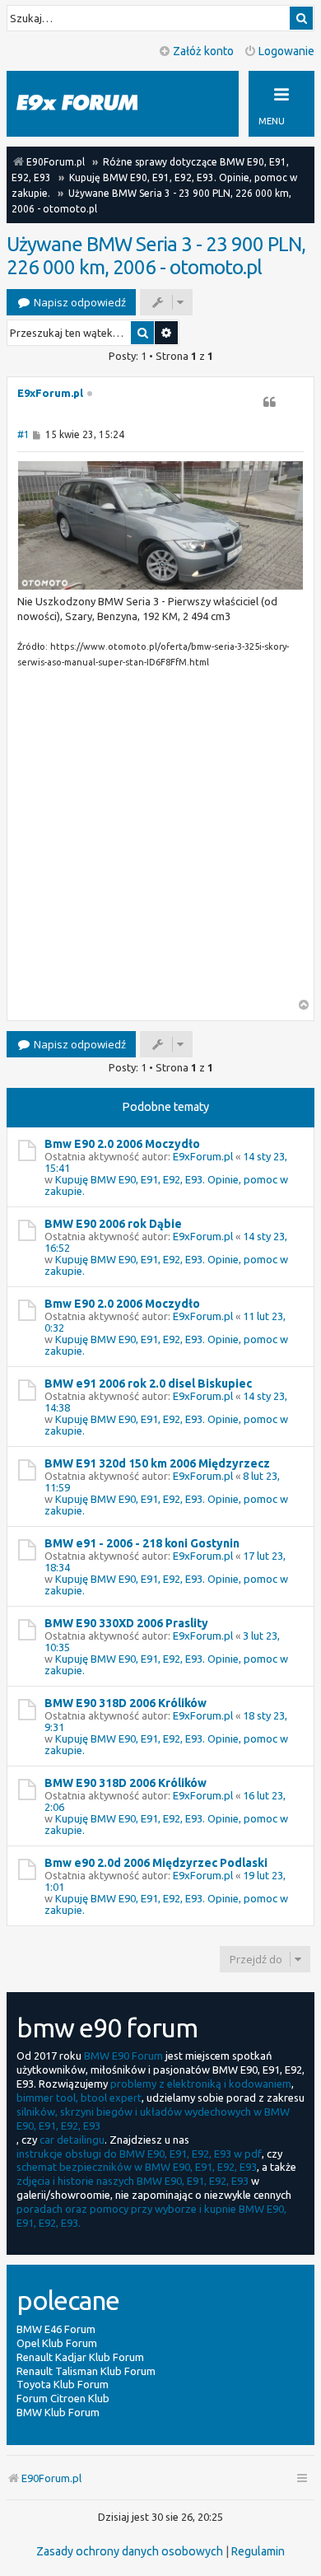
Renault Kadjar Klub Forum (80, 2357)
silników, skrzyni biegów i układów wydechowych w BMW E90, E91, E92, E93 (153, 2119)
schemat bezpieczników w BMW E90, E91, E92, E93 (137, 2167)
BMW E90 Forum (123, 2056)
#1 (23, 434)
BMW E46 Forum (56, 2329)
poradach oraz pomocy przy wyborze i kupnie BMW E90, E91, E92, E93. (151, 2216)
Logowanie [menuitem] (286, 51)
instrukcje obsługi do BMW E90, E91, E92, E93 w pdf (139, 2154)
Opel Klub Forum (57, 2343)
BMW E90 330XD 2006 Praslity (126, 1623)
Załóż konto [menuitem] (203, 51)
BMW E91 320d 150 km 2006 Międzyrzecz (157, 1463)
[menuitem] (130, 2551)
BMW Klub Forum (58, 2412)
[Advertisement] (160, 838)
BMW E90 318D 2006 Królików (126, 1703)
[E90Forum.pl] (91, 103)
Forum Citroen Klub (63, 2398)
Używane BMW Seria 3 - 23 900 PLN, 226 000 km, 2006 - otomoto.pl (156, 256)
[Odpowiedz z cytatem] (269, 402)
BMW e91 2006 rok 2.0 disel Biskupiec (148, 1384)
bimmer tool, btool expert (79, 2098)
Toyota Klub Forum (63, 2384)
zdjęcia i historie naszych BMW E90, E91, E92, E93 (133, 2181)
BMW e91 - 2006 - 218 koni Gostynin (142, 1543)
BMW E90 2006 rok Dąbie (113, 1224)
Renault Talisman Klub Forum (86, 2371)
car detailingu (72, 2140)
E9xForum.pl (50, 393)
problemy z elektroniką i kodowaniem (201, 2084)
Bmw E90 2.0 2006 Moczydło (122, 1144)
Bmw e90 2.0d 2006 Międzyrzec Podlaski (156, 1863)
